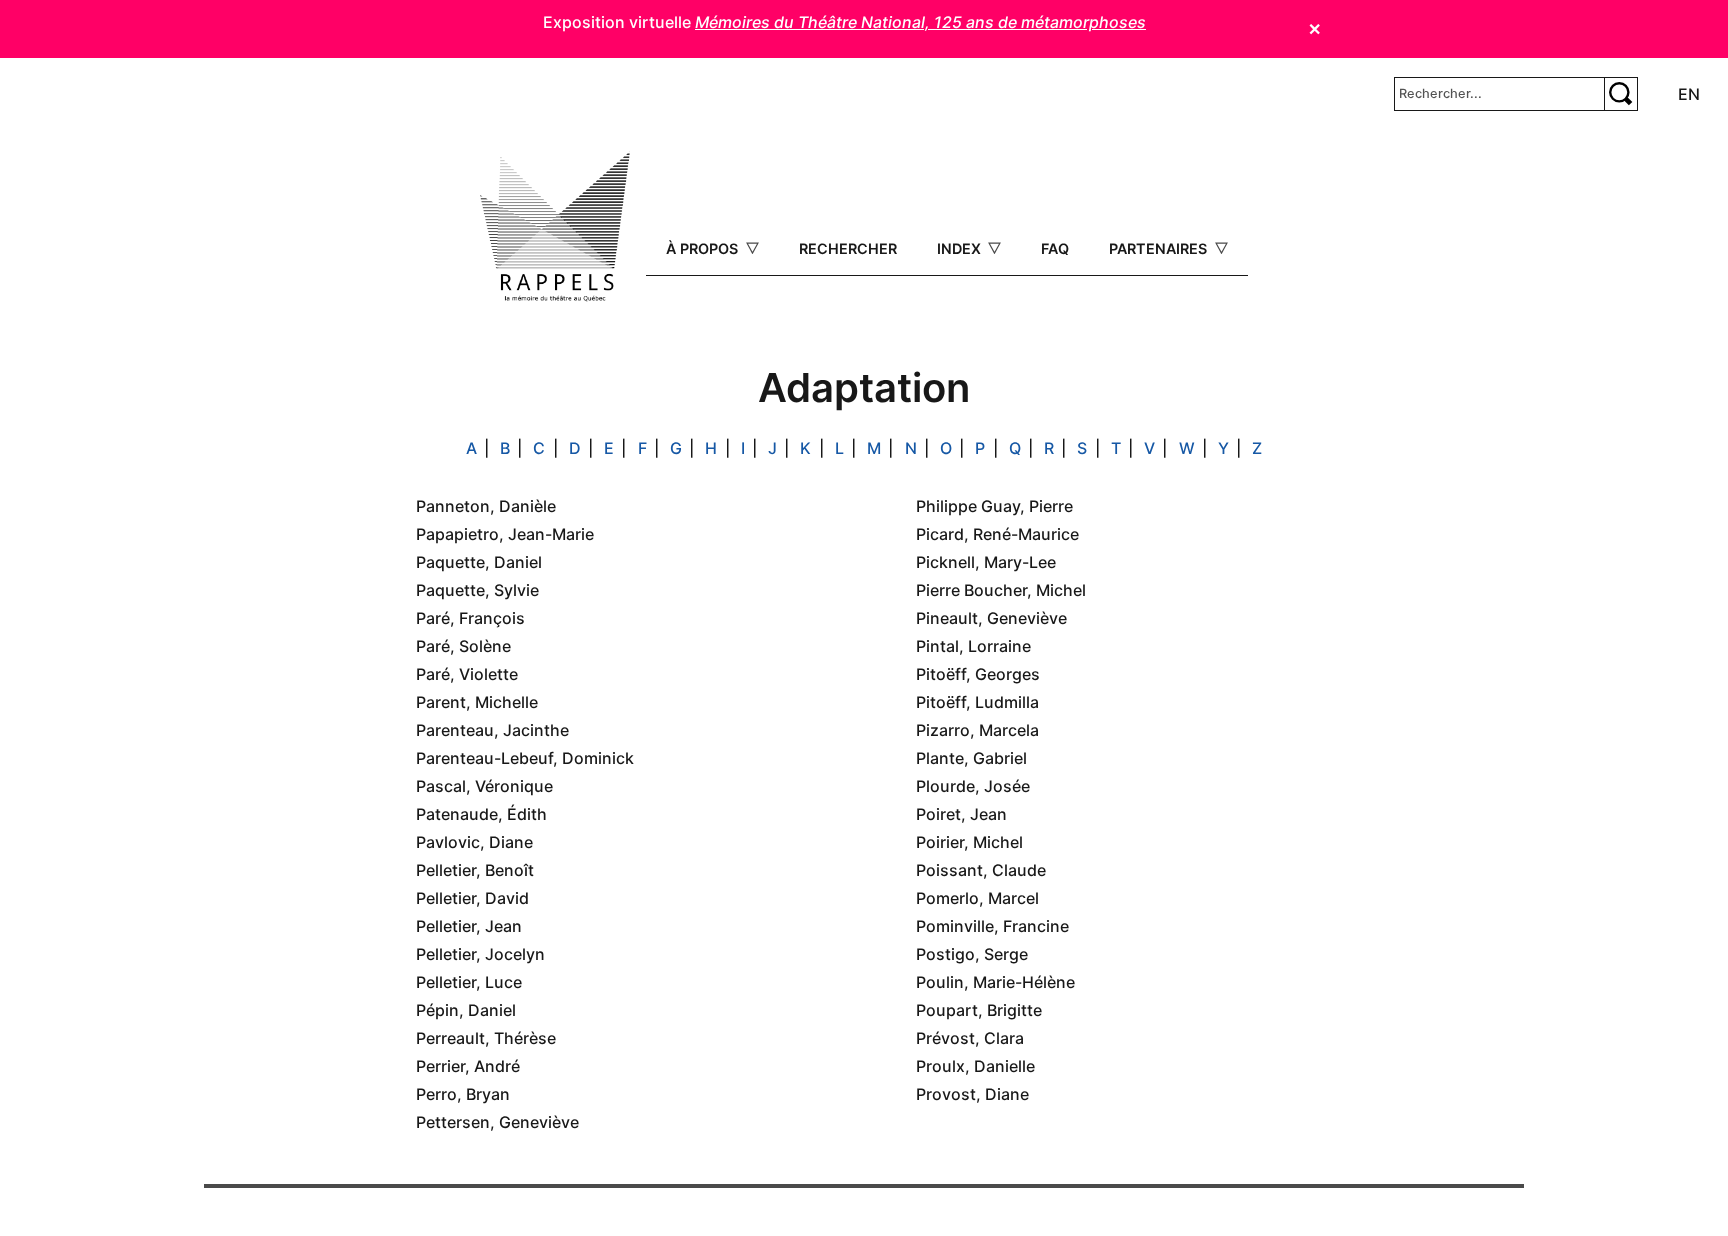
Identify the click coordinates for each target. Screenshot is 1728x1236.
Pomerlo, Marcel (977, 898)
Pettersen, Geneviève (497, 1122)
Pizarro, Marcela (977, 730)
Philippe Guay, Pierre (994, 506)
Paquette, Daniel (479, 562)
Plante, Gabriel (971, 758)
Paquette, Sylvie (477, 590)
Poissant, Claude (981, 870)
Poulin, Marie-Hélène (995, 982)
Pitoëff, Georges (978, 674)
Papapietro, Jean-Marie (505, 534)
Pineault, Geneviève (991, 618)
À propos (704, 248)
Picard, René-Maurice (997, 534)
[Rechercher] (1621, 94)
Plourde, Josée (973, 786)
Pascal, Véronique (484, 786)
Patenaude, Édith (481, 814)
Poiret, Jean (961, 814)
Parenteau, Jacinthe (492, 730)
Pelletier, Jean (469, 926)
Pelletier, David (472, 898)
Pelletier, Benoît (475, 870)
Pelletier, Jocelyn (480, 954)
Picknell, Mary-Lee (986, 562)
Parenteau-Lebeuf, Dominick (525, 758)
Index (961, 248)
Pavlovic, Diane (474, 842)
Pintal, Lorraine (973, 646)
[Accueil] (555, 227)
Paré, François (470, 618)
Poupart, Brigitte (979, 1010)
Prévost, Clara (970, 1038)
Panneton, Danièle (486, 506)
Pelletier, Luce (469, 982)
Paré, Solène (463, 646)
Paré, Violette (467, 674)
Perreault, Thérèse (486, 1038)
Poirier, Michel (969, 842)
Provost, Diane (972, 1094)
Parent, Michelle (477, 702)
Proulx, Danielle (975, 1066)
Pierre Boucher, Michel (1001, 590)
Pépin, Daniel (466, 1010)
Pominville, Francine (992, 926)
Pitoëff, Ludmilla (977, 702)
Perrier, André (468, 1066)
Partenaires (1160, 248)
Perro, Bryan (463, 1094)
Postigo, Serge (972, 954)
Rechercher (848, 248)
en (1689, 94)
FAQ (1055, 248)
